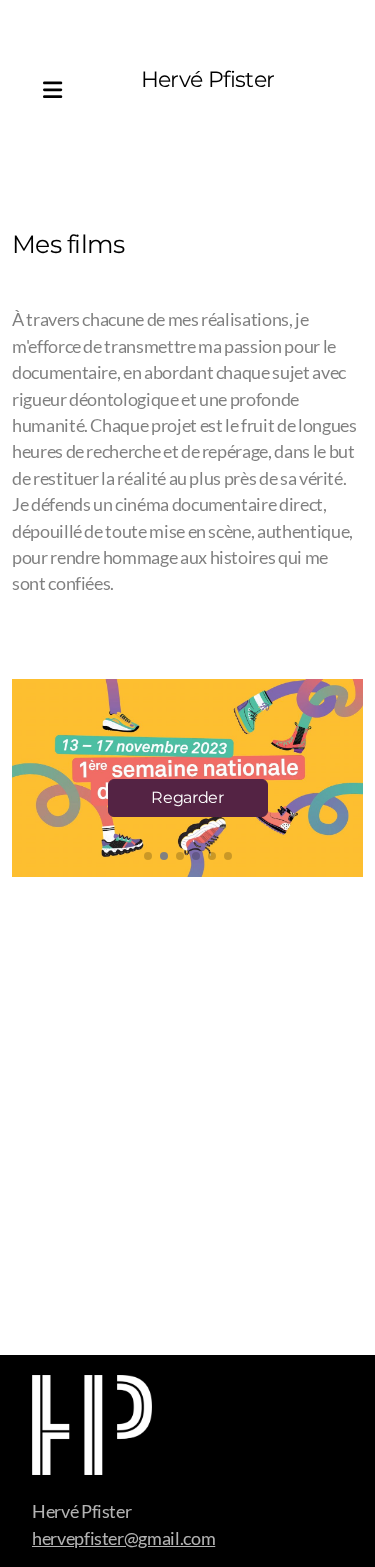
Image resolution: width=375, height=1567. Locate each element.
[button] (148, 856)
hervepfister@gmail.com (123, 1538)
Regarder (187, 797)
